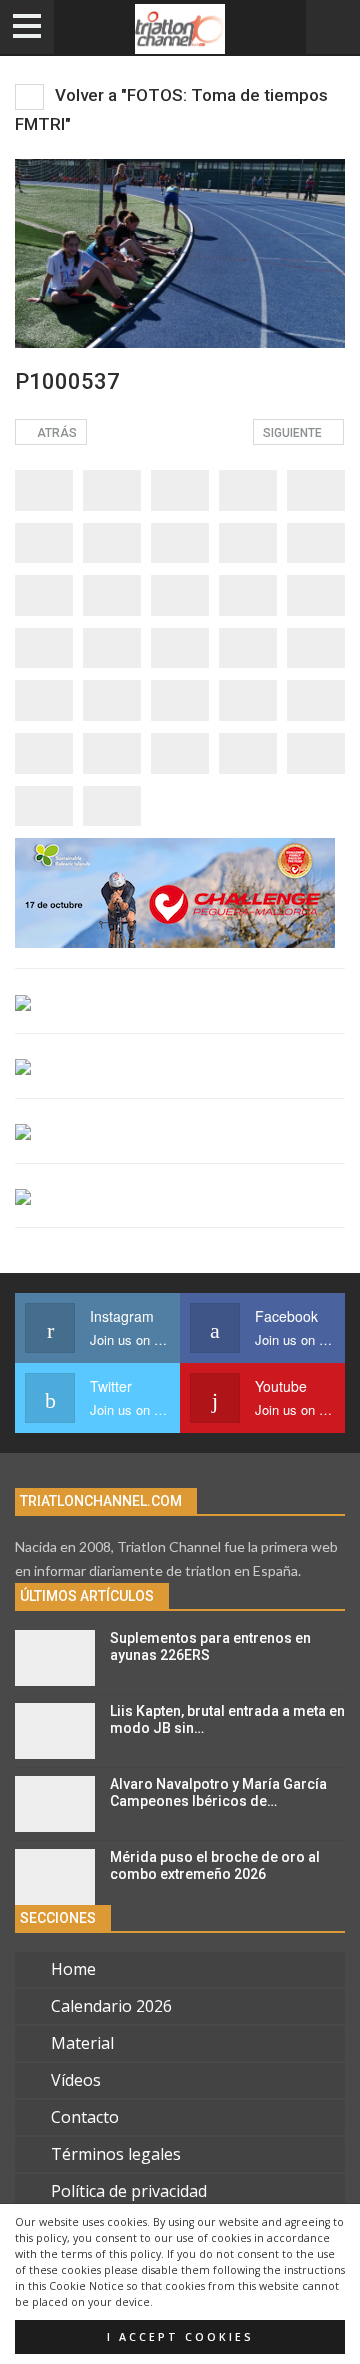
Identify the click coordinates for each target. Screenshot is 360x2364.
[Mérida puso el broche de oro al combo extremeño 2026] (55, 1877)
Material (82, 2043)
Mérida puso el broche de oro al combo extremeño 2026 (215, 1865)
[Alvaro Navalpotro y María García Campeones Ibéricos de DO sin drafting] (55, 1804)
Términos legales (116, 2154)
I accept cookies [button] (180, 2337)
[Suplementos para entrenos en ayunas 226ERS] (55, 1658)
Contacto (85, 2117)
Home (73, 1969)
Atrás (55, 433)
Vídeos (76, 2080)
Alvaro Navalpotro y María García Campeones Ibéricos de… (218, 1792)
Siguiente (294, 433)
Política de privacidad (129, 2191)
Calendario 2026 (111, 2006)
